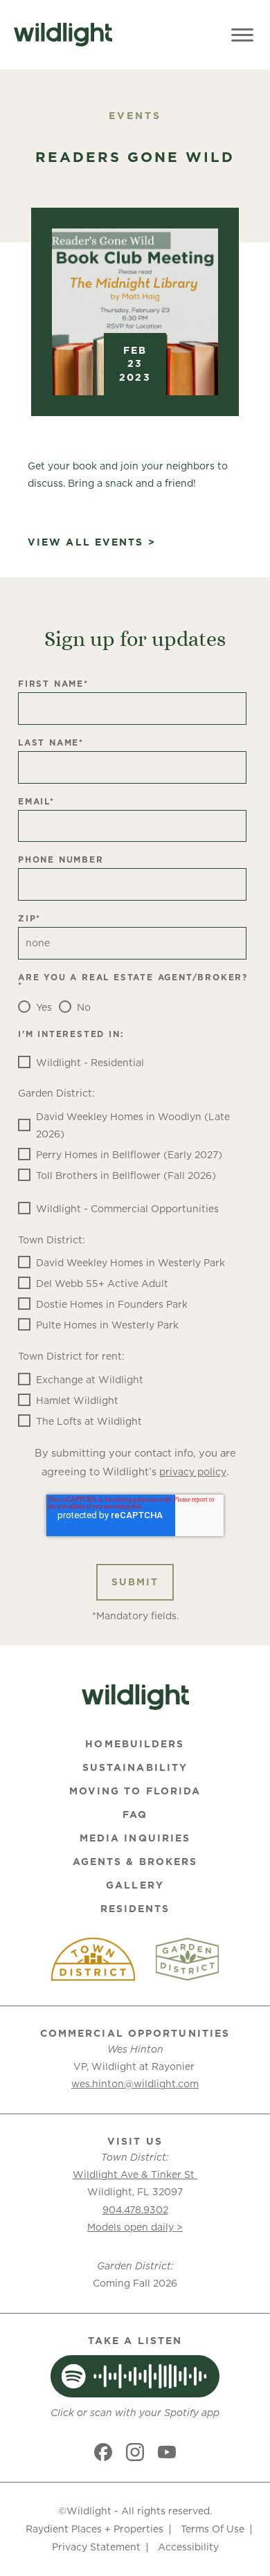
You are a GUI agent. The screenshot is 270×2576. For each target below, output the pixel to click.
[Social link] (103, 2452)
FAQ (135, 1814)
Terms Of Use (213, 2529)
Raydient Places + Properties (94, 2529)
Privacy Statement (96, 2547)
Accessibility (188, 2547)
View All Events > (92, 542)
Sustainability (135, 1767)
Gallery (135, 1885)
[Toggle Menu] (242, 35)
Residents (135, 1909)
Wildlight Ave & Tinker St (135, 2174)
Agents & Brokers (135, 1862)
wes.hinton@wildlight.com (135, 2084)
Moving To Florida (135, 1791)
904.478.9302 (135, 2210)
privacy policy (193, 1472)
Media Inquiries (135, 1838)
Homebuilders (135, 1744)
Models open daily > (135, 2227)
